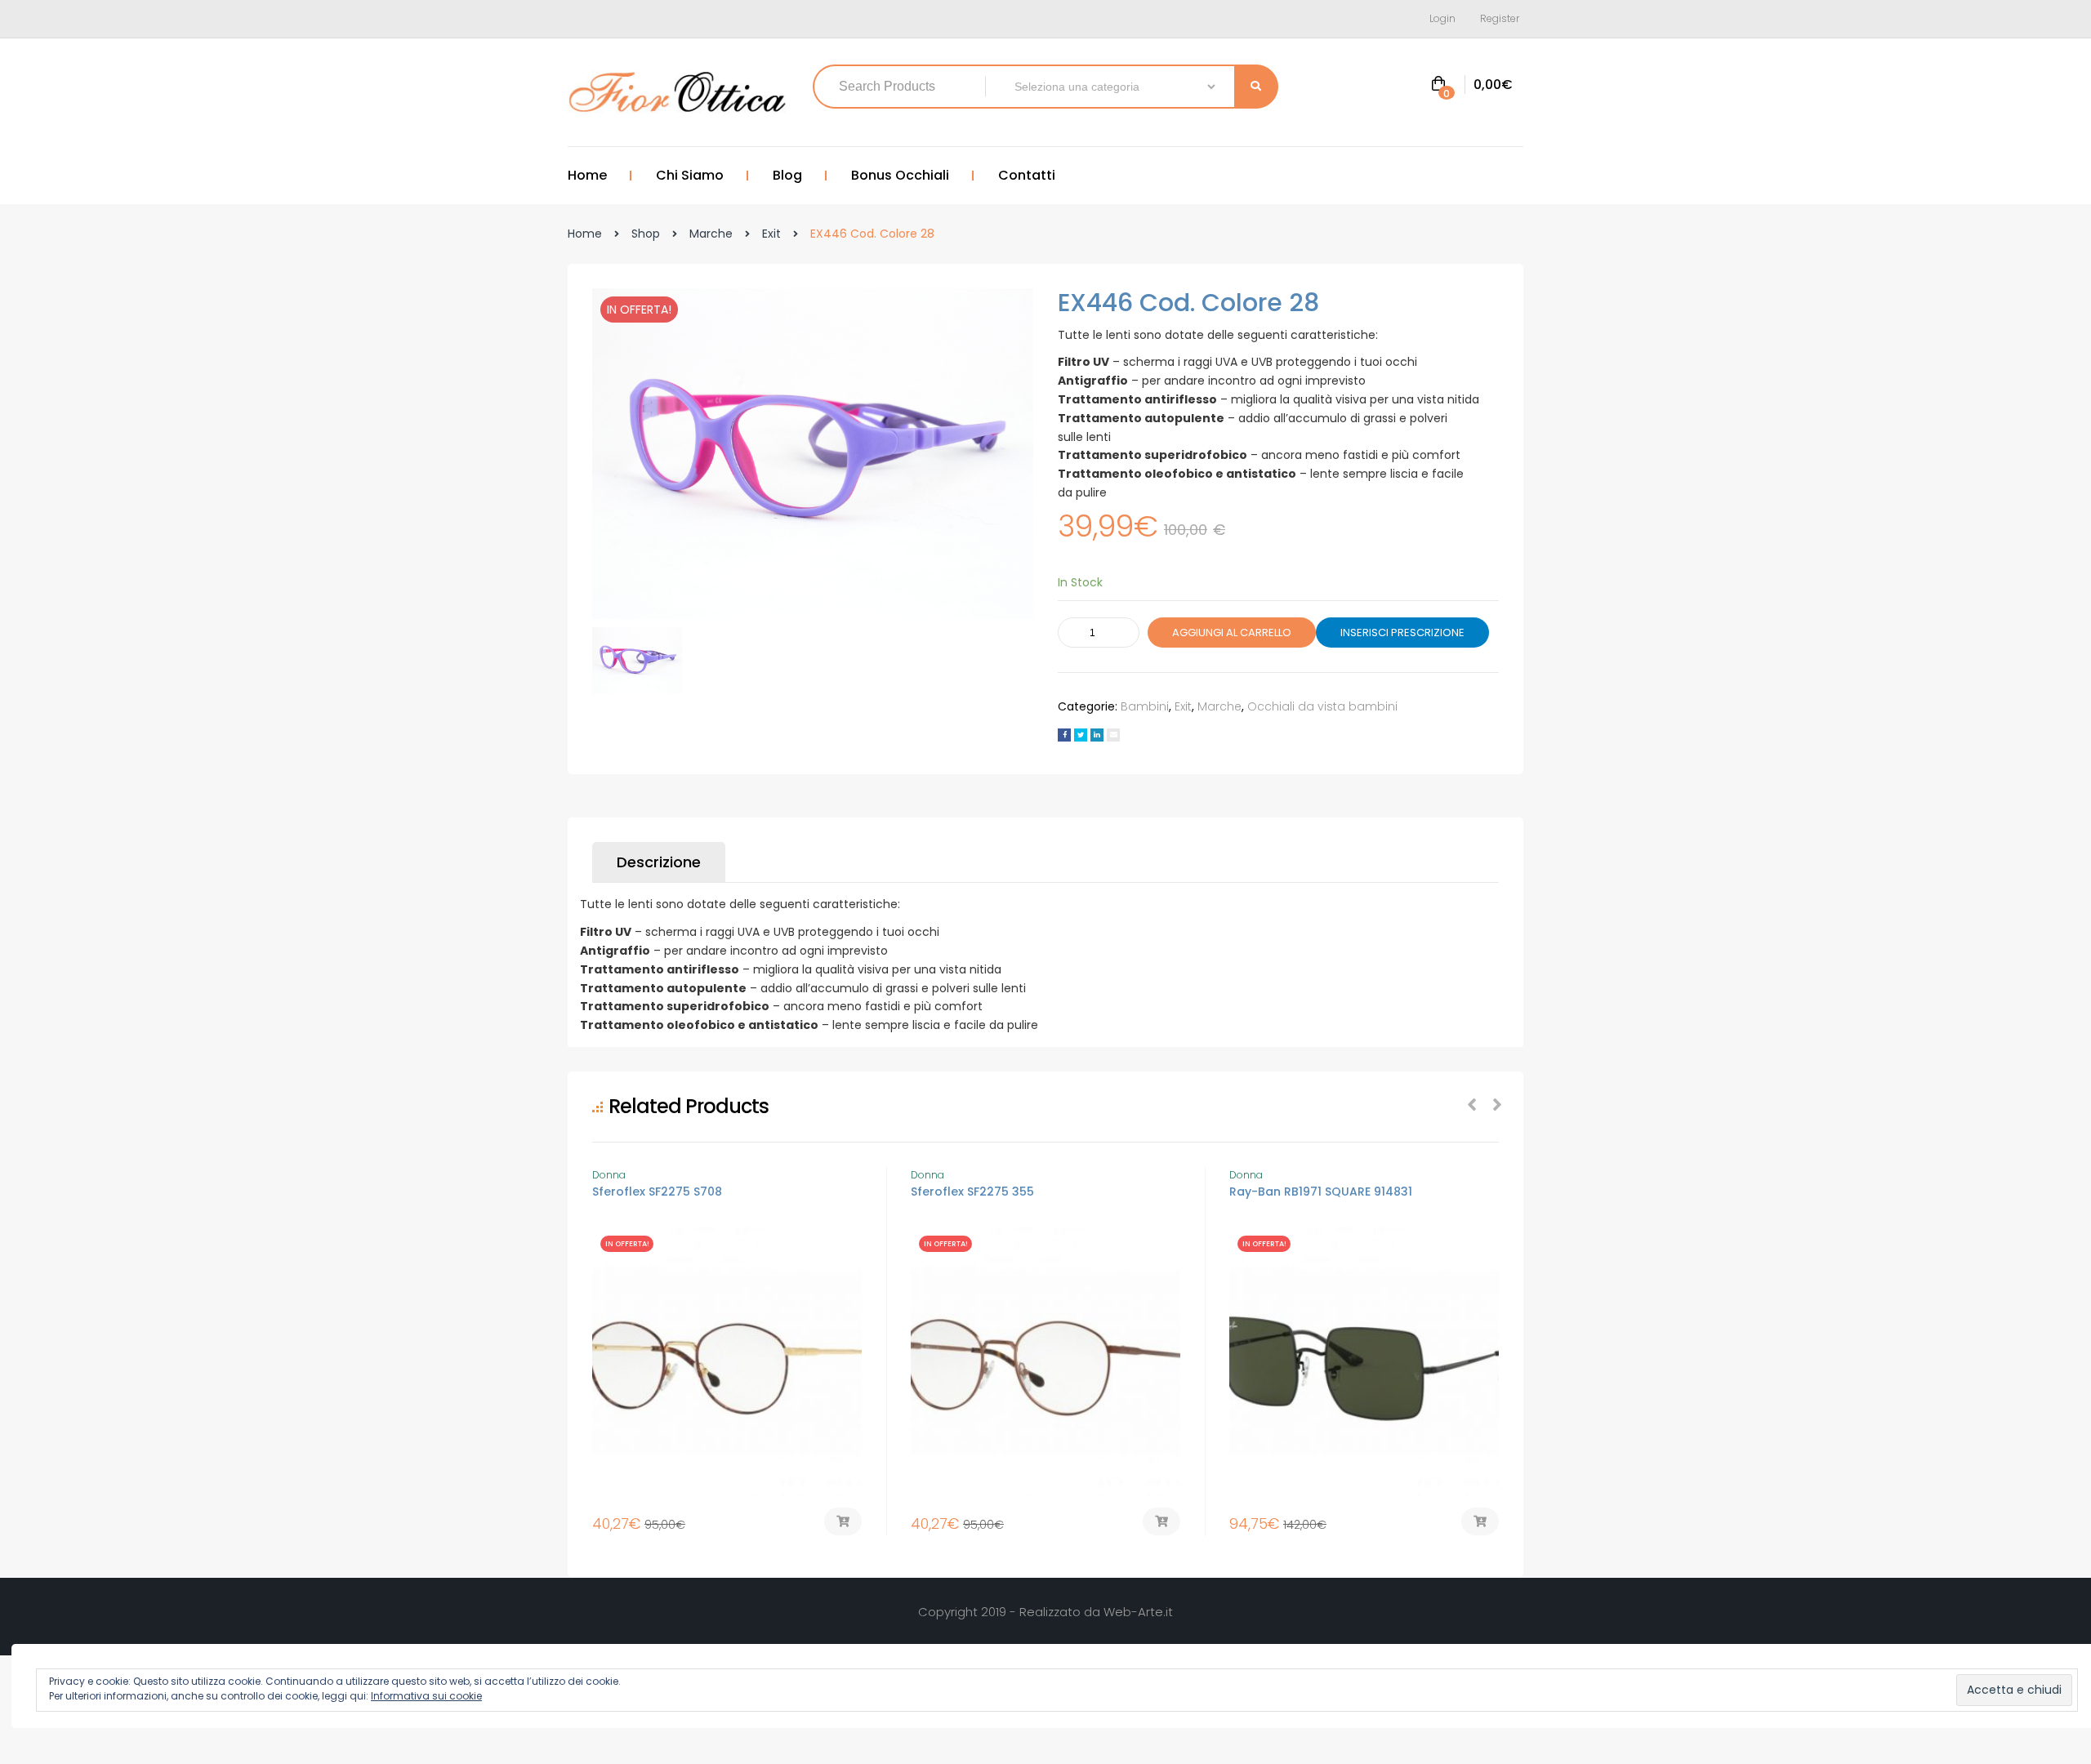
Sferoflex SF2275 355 (972, 1192)
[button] (1471, 85)
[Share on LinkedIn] (1097, 735)
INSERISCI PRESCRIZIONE (1402, 633)
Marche (711, 234)
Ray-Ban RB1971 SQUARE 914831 (1321, 1192)
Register (1500, 18)
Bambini (1145, 706)
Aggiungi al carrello (1232, 633)
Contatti (1027, 175)
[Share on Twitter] (1081, 735)
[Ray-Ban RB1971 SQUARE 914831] (1364, 1362)
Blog (787, 175)
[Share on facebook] (1064, 735)
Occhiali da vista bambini (1322, 706)
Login (1442, 18)
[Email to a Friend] (1113, 735)
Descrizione (659, 862)
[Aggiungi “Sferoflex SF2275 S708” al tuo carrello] (843, 1521)
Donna (609, 1175)
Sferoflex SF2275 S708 (657, 1192)
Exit (771, 234)
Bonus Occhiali (900, 175)
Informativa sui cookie (426, 1696)
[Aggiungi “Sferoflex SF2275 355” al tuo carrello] (1161, 1521)
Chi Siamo (690, 175)
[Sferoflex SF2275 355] (1045, 1362)
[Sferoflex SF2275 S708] (727, 1362)
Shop (646, 234)
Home (587, 175)
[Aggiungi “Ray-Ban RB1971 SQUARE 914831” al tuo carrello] (1480, 1521)
